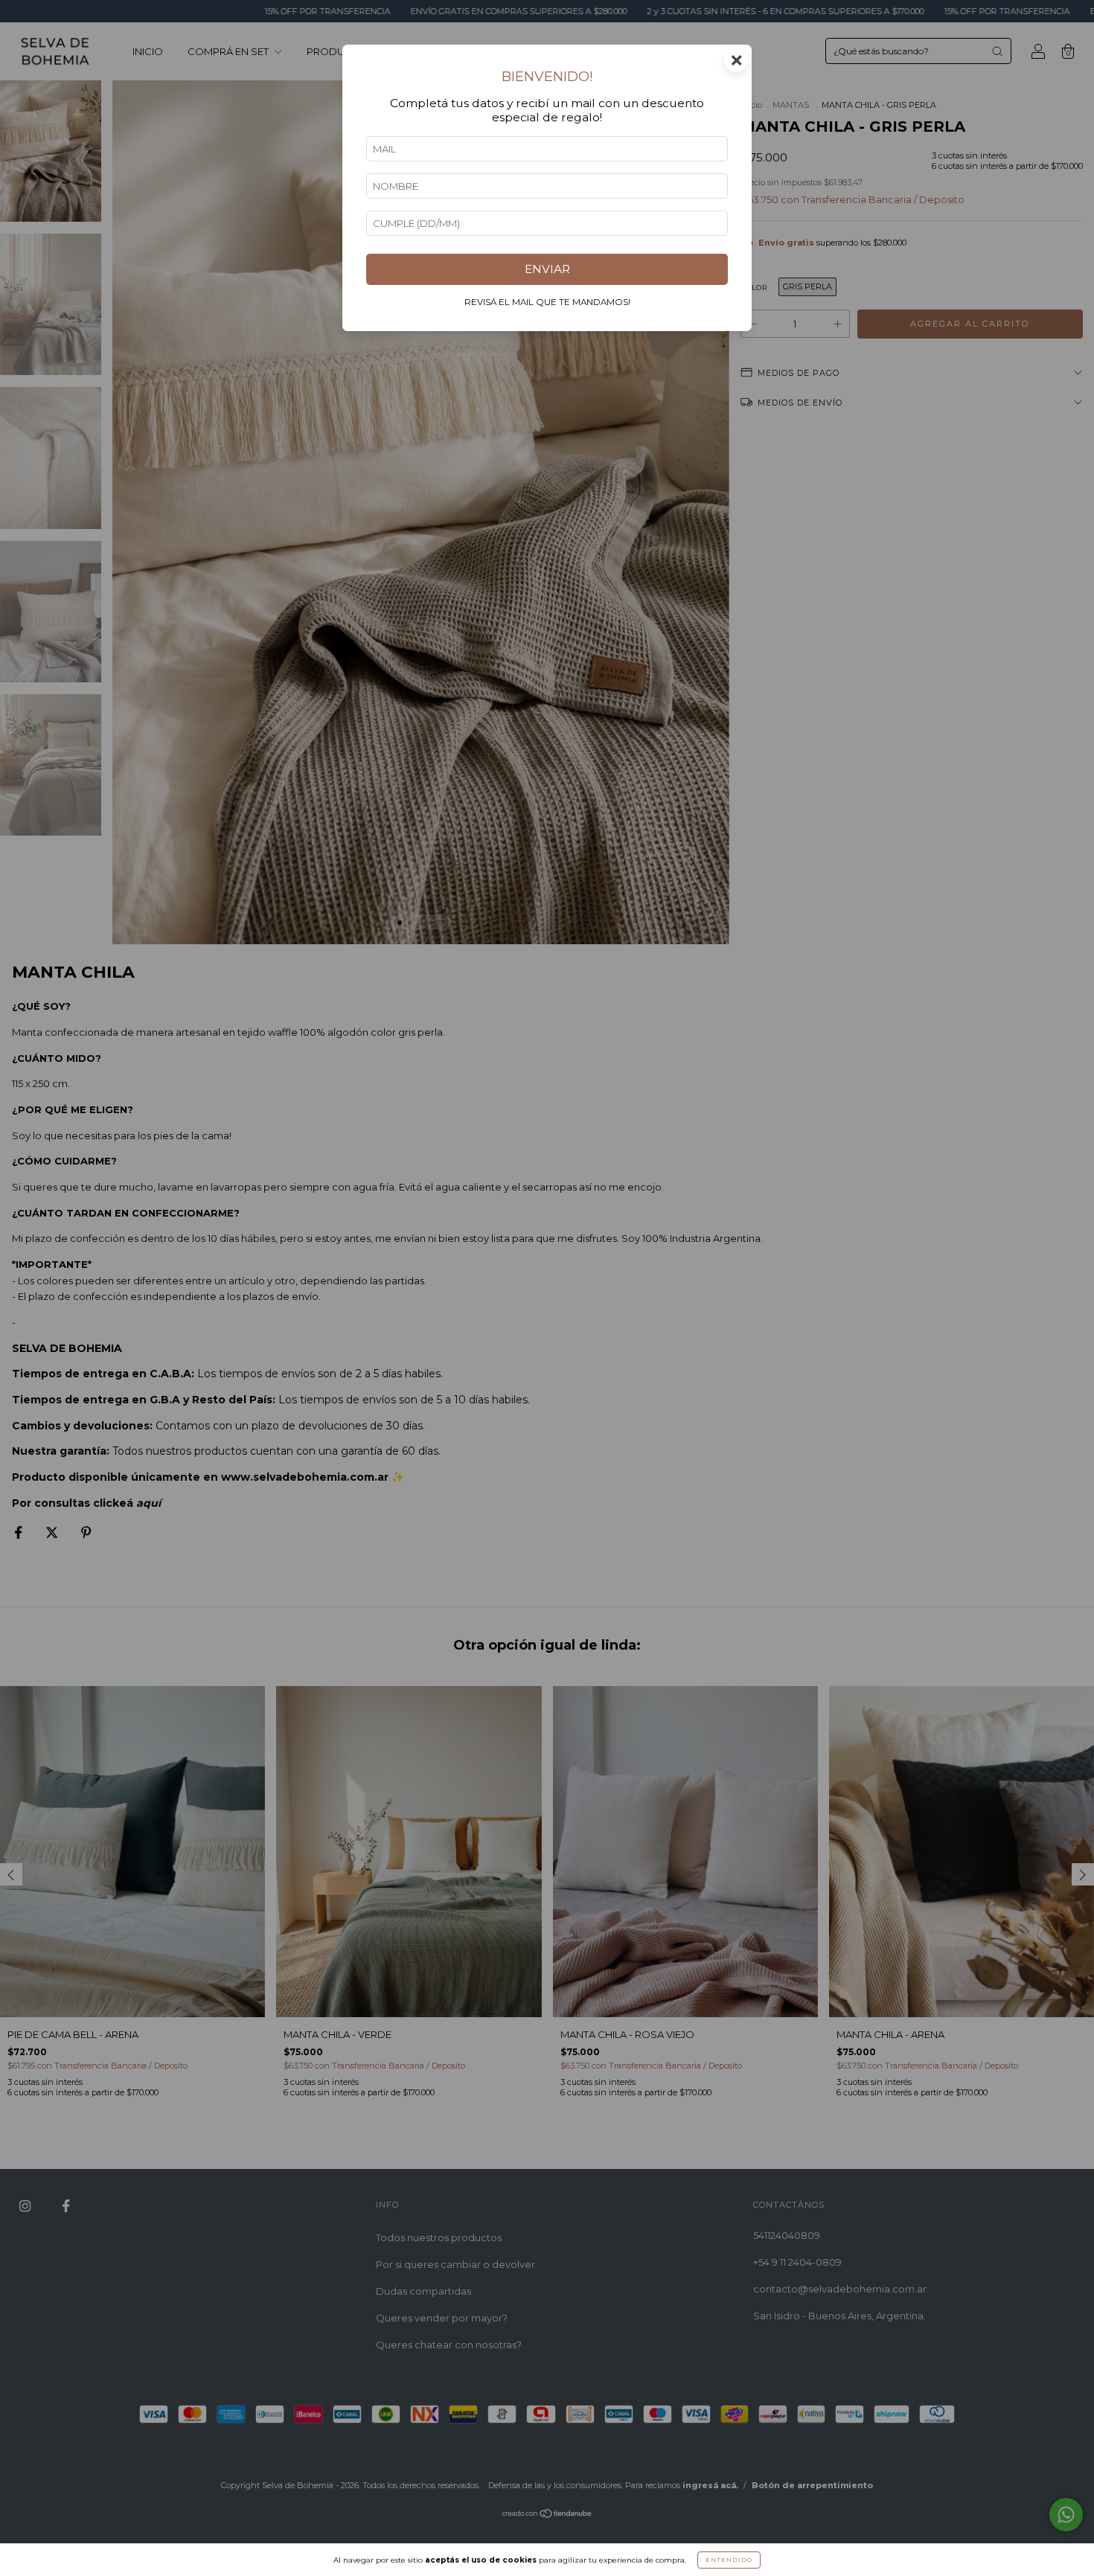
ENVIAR (547, 269)
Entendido (729, 2560)
